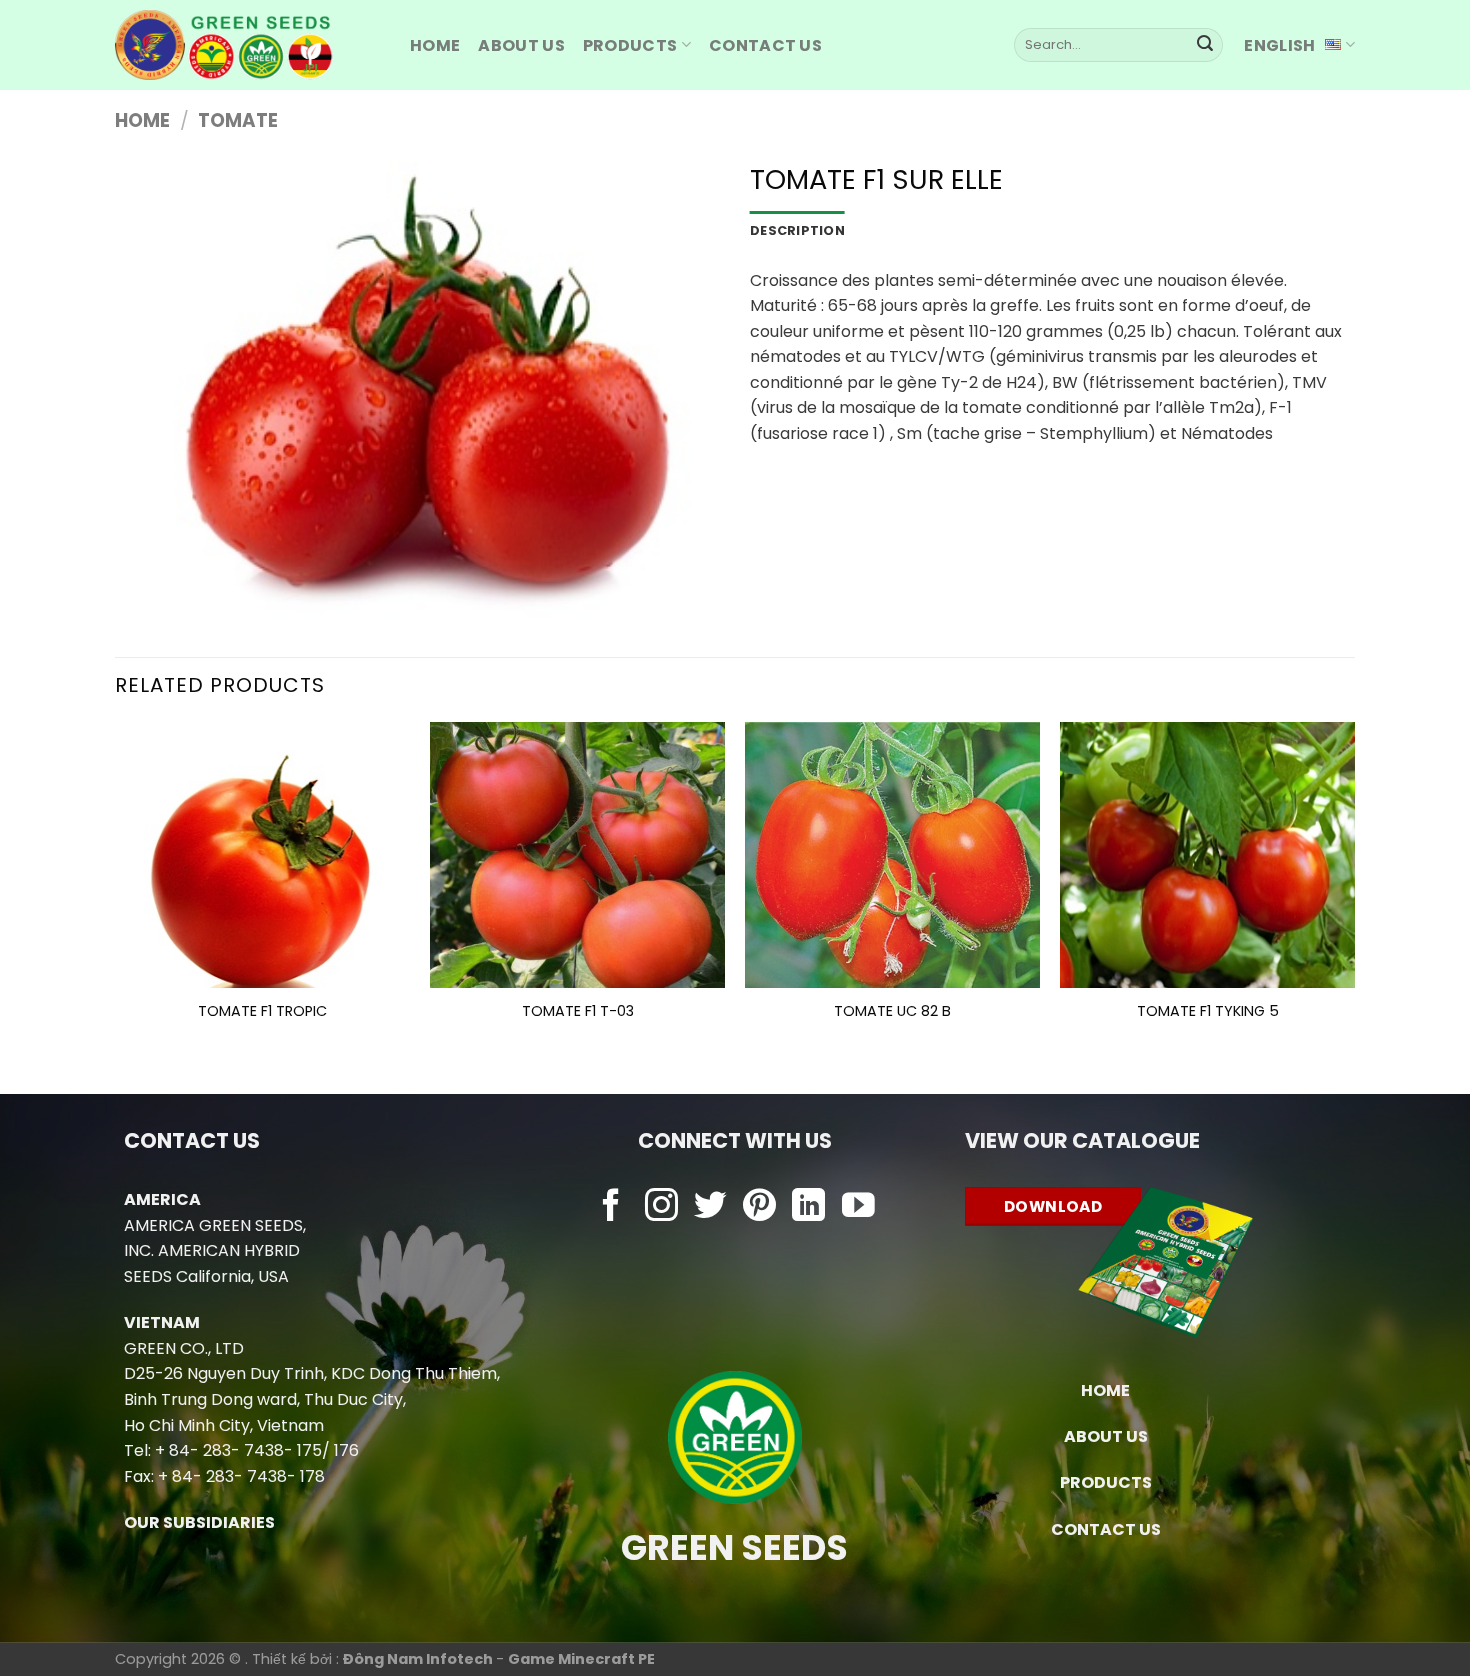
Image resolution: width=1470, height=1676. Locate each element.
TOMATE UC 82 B (892, 1011)
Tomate (238, 120)
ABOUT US (521, 45)
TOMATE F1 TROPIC (262, 1011)
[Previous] (116, 891)
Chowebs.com (734, 1246)
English (1279, 45)
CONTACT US (1106, 1529)
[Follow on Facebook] (611, 1207)
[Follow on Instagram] (661, 1207)
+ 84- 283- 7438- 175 (238, 1450)
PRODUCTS (630, 45)
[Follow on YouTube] (858, 1207)
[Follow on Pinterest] (759, 1207)
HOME (435, 45)
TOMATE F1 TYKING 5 (1208, 1011)
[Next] (1354, 891)
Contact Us (765, 45)
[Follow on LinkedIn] (808, 1207)
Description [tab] (797, 230)
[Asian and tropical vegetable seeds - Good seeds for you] (247, 45)
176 (346, 1450)
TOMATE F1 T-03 (578, 1011)
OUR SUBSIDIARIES (199, 1522)
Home (142, 120)
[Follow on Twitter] (710, 1207)
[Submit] (1205, 45)
